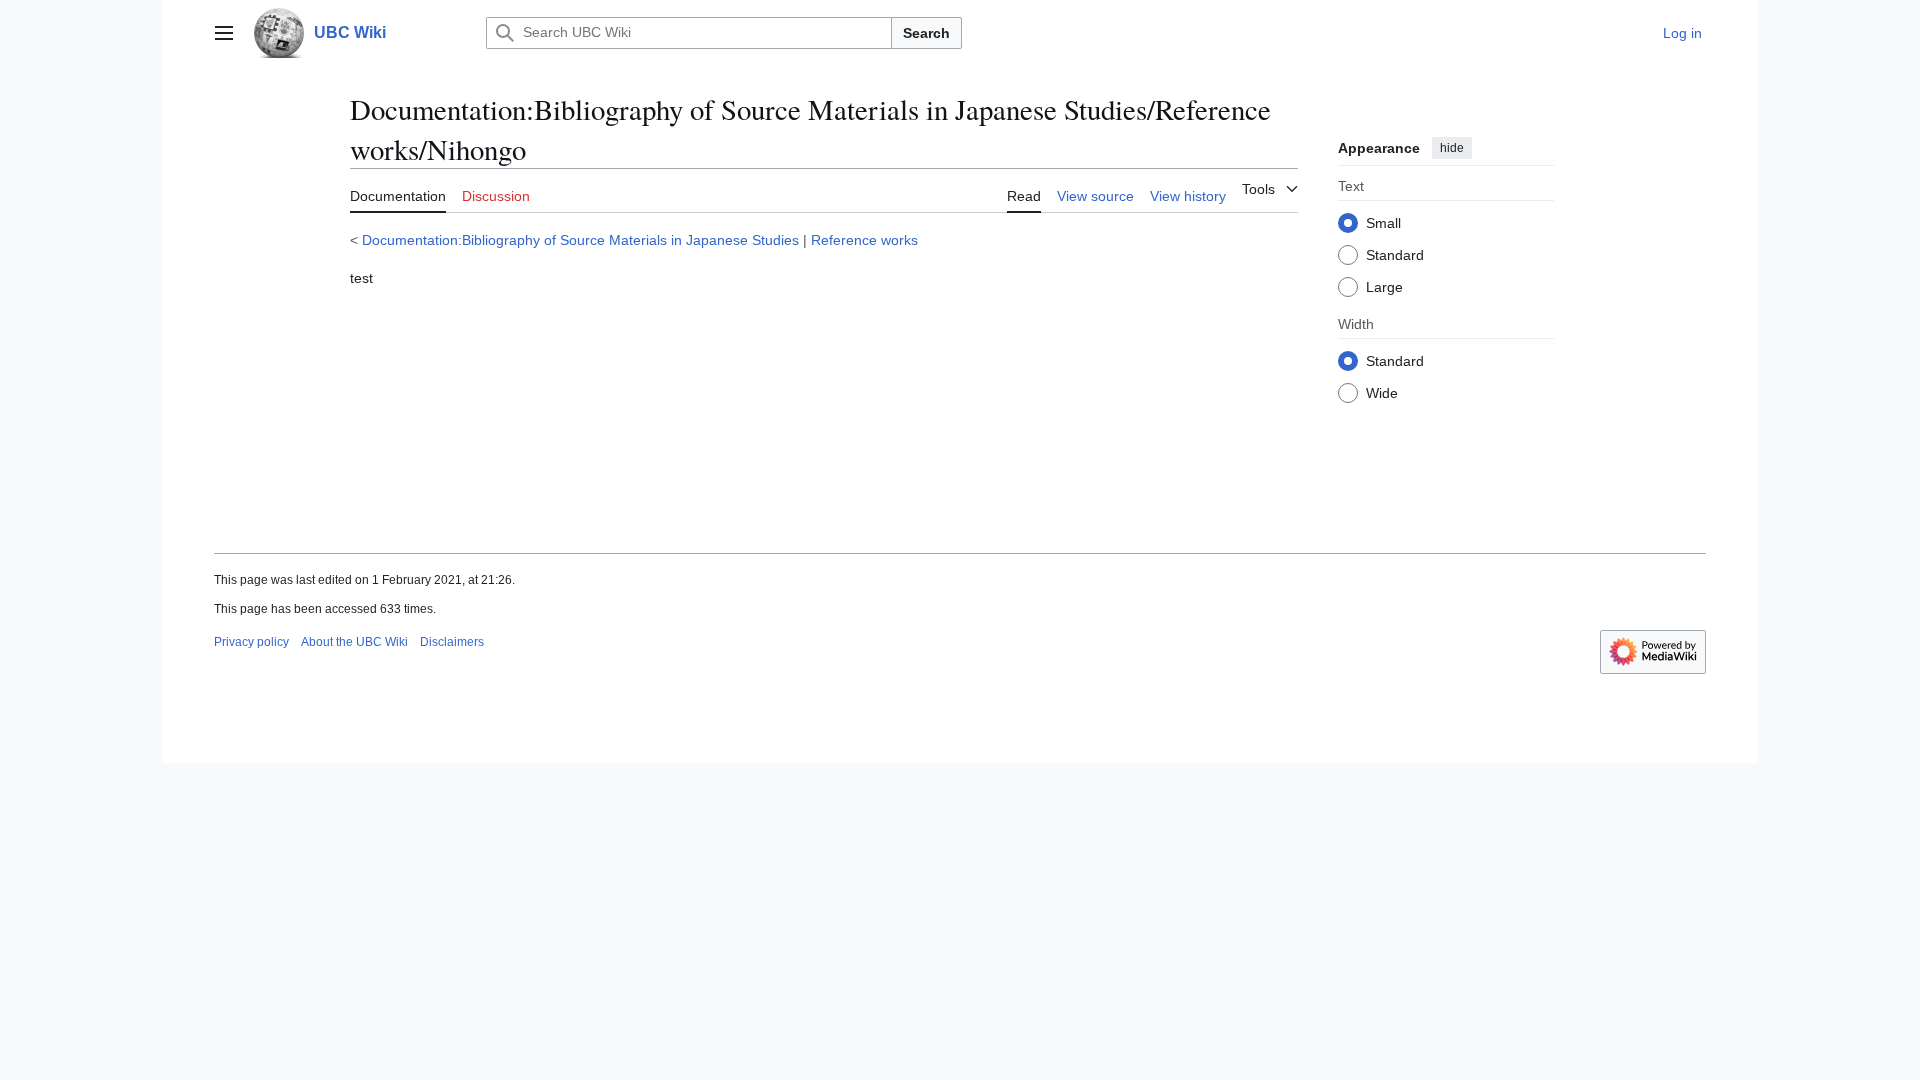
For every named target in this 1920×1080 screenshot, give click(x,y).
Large (1384, 287)
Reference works (864, 240)
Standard (1395, 255)
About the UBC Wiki (354, 642)
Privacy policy (251, 642)
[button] (224, 33)
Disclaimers (452, 642)
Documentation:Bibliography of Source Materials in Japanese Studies (580, 240)
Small (1383, 223)
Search (926, 33)
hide (1452, 148)
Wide (1382, 393)
